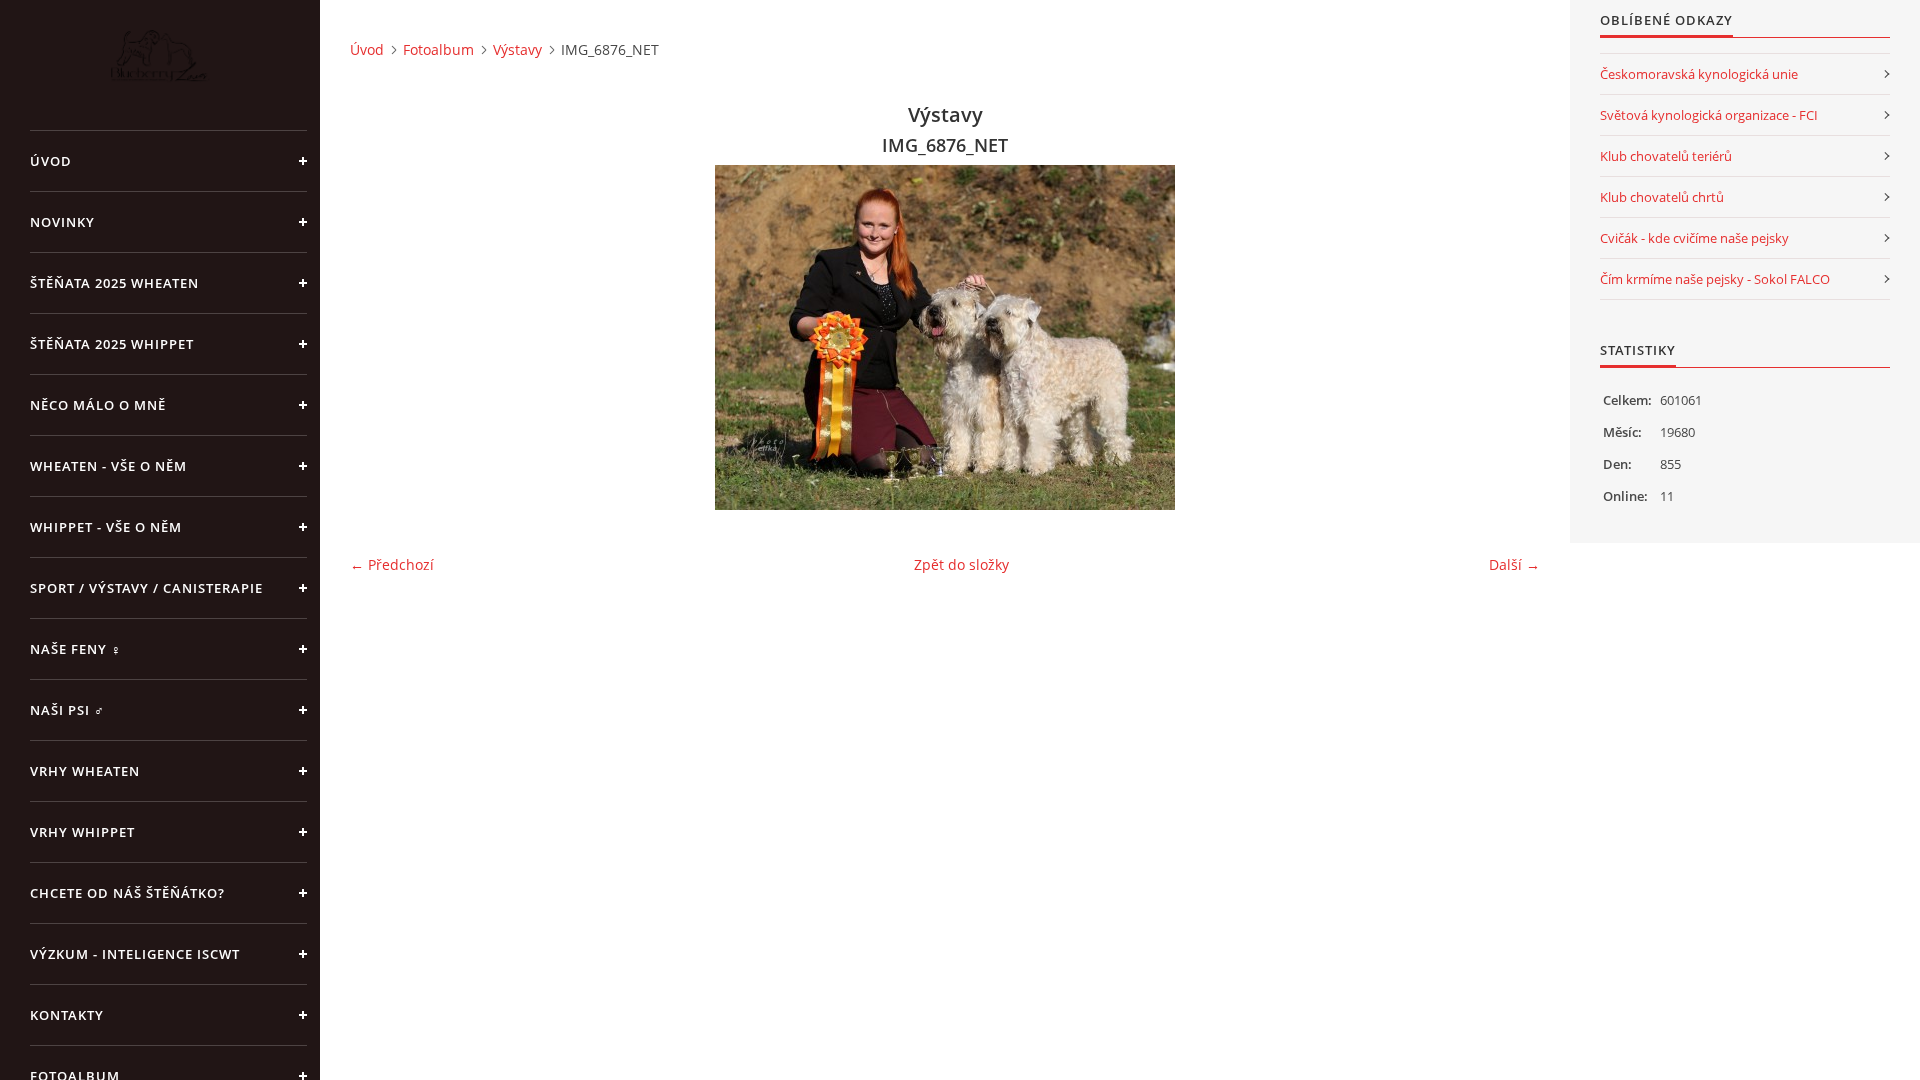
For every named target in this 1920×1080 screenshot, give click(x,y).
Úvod (51, 161)
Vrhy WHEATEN (85, 771)
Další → (1514, 564)
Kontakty (67, 1015)
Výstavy (517, 49)
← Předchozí (392, 564)
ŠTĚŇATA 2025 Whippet (112, 344)
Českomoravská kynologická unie (1699, 74)
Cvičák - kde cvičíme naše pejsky (1694, 238)
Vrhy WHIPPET (82, 832)
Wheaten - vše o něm (108, 466)
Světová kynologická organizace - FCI (1709, 115)
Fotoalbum (438, 49)
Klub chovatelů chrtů (1662, 197)
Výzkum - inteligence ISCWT (135, 954)
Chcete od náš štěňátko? (127, 893)
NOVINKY (62, 222)
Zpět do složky (961, 564)
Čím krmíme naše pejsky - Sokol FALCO (1715, 279)
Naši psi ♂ (67, 710)
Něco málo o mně (98, 405)
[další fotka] (1507, 337)
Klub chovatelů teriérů (1666, 156)
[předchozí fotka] (382, 337)
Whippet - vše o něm (106, 527)
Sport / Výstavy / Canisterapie (146, 588)
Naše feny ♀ (76, 649)
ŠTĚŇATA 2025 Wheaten (114, 283)
